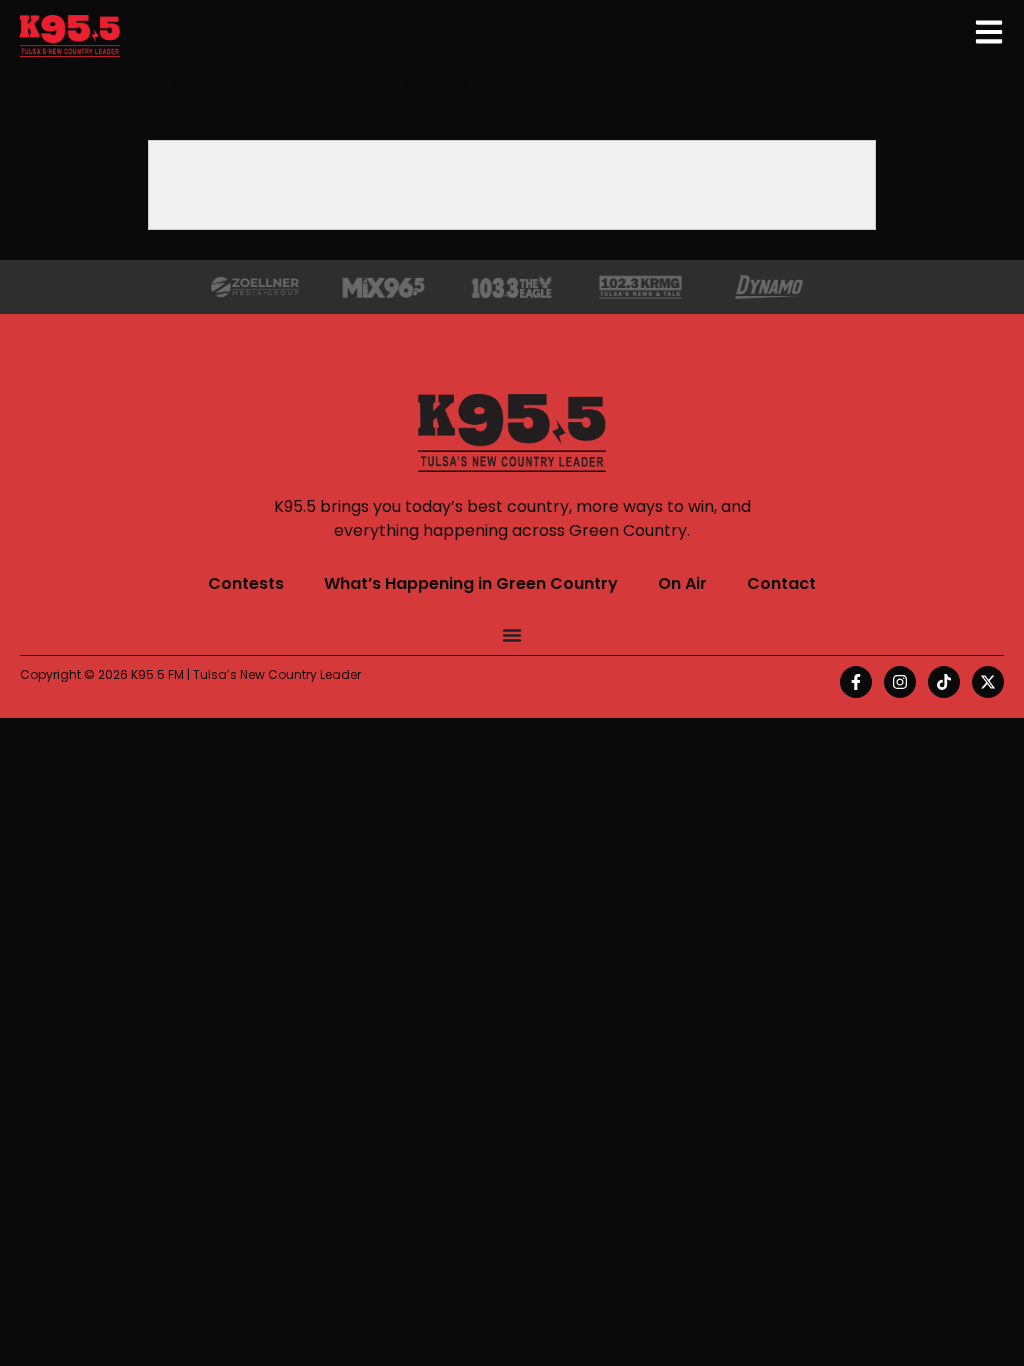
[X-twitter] (988, 682)
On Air (682, 583)
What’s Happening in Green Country (471, 583)
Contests (246, 583)
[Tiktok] (944, 682)
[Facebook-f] (856, 682)
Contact (781, 583)
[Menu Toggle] (512, 635)
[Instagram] (900, 682)
